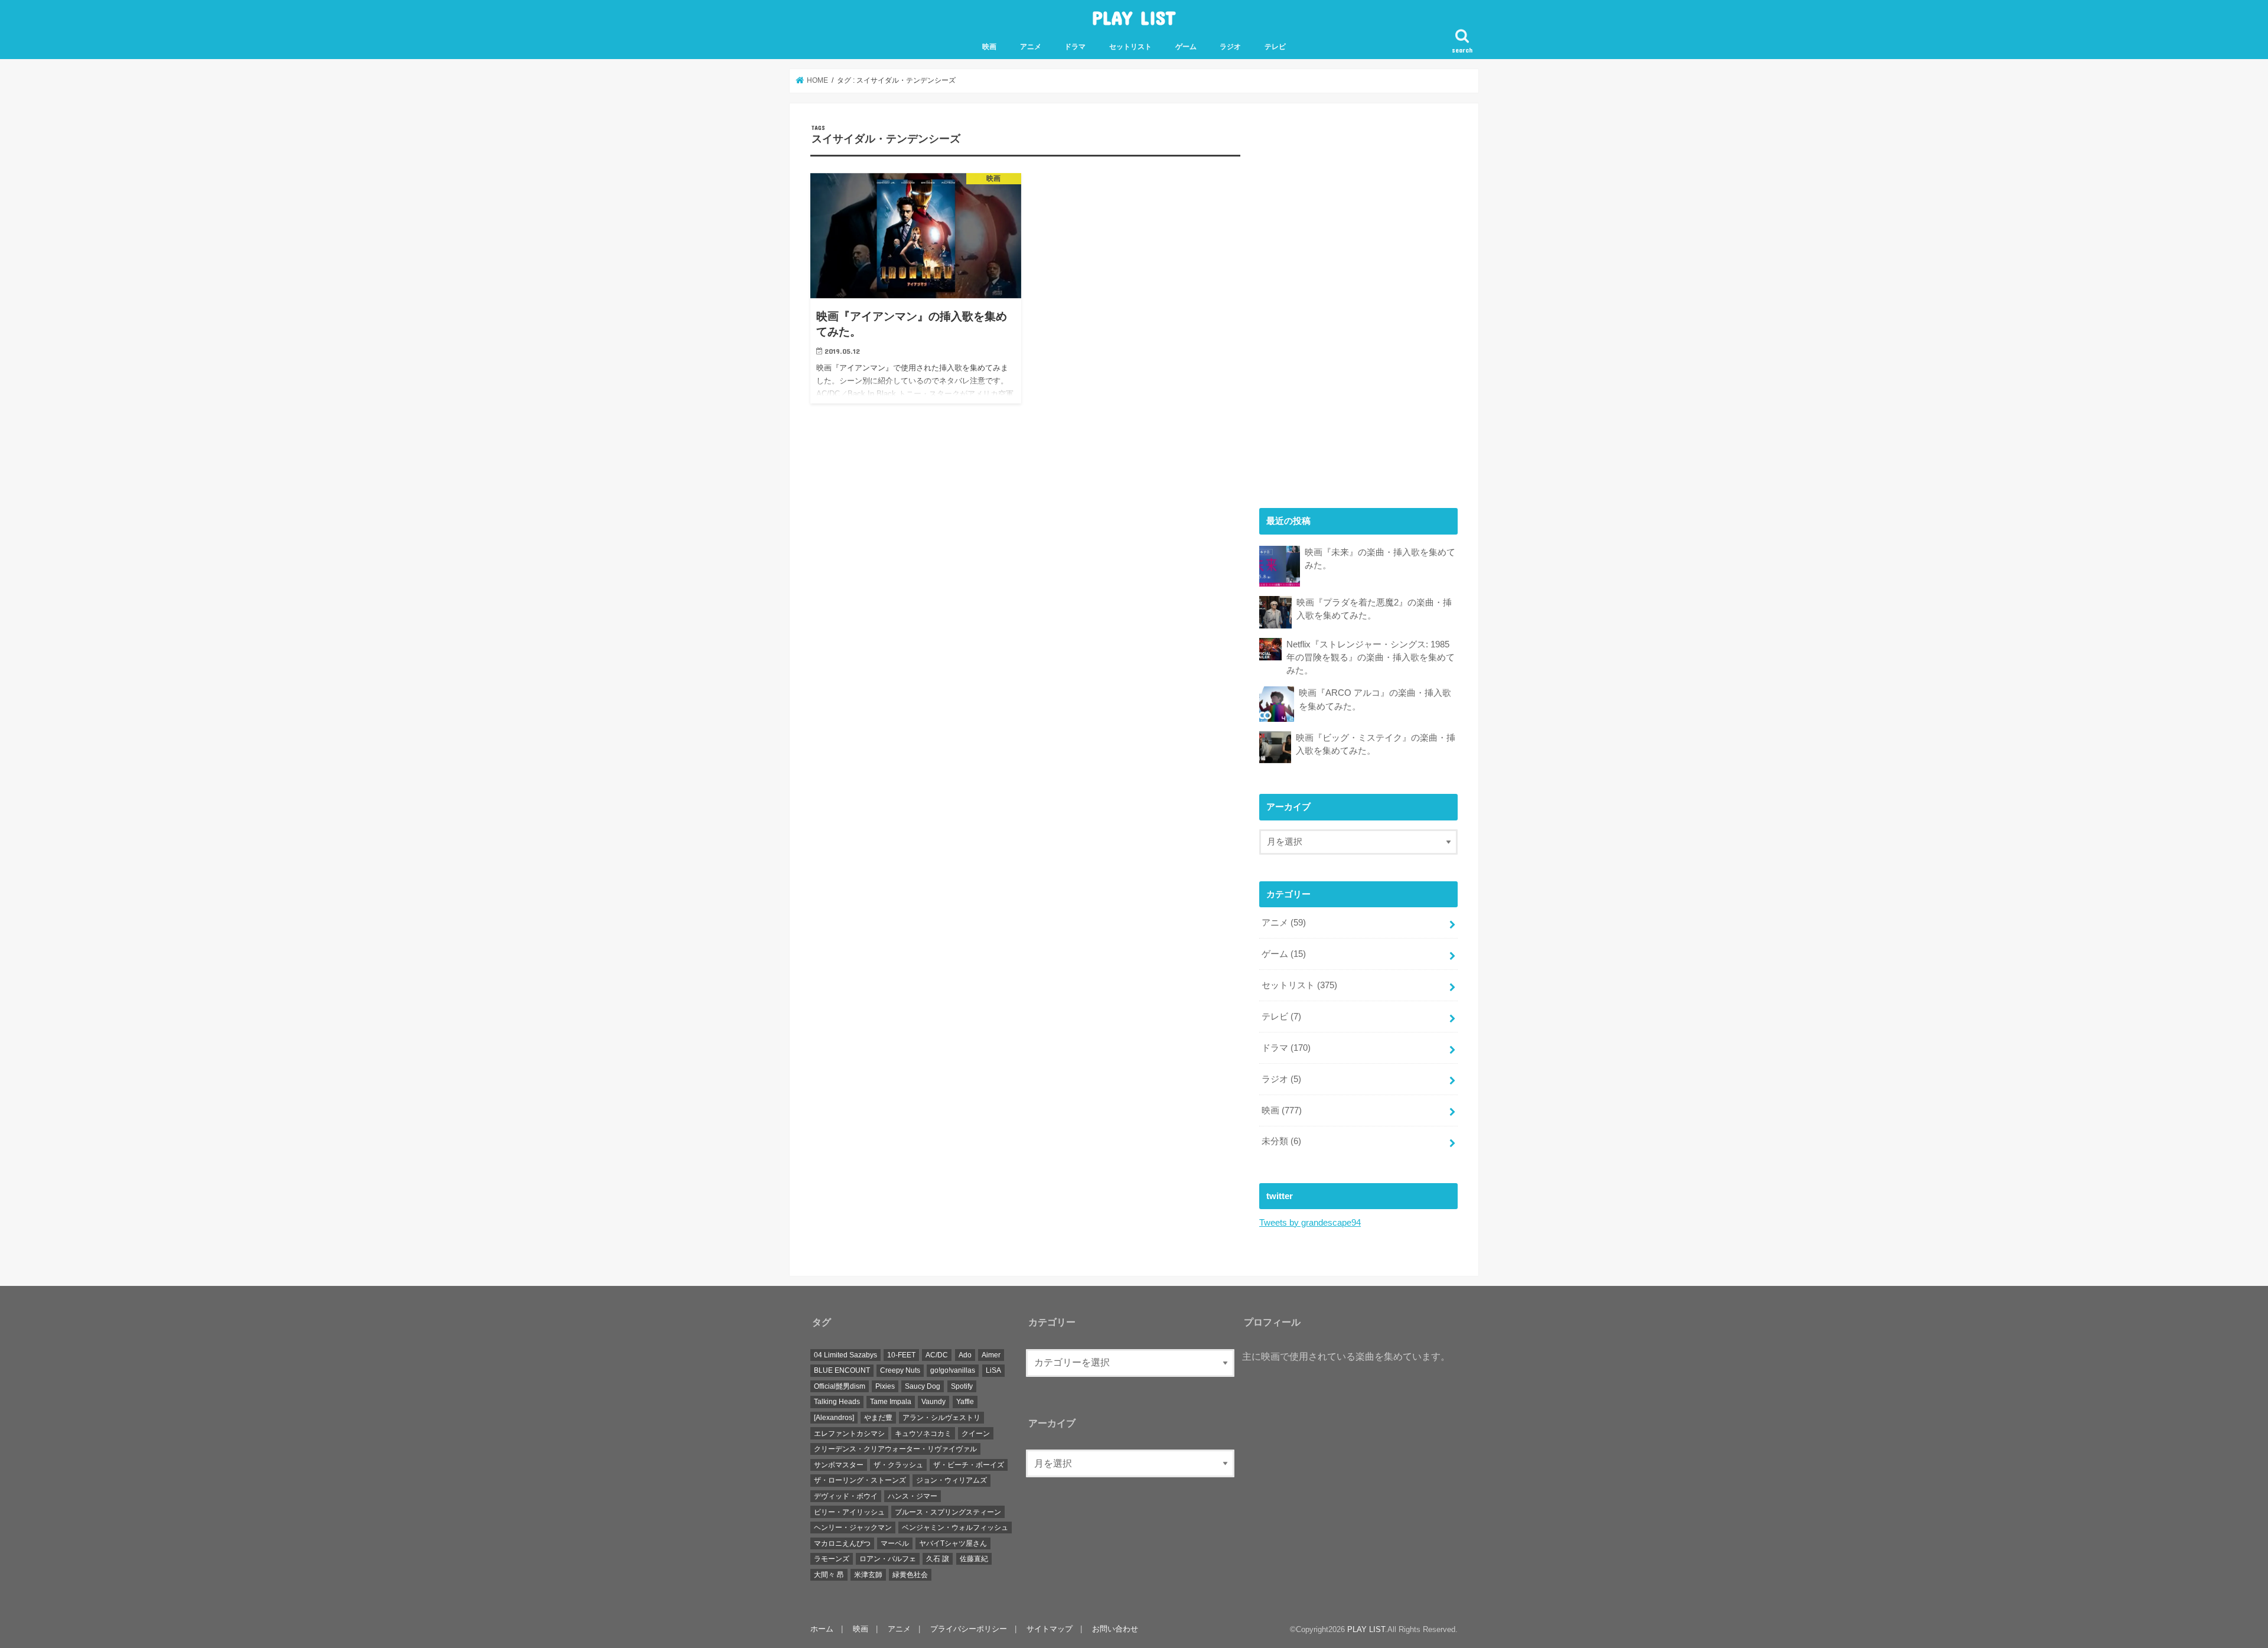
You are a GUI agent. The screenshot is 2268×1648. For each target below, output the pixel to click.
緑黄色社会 (910, 1575)
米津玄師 (868, 1575)
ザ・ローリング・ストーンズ (860, 1480)
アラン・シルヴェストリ (941, 1418)
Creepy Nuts (900, 1370)
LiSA (993, 1370)
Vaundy (933, 1402)
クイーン (976, 1434)
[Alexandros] (834, 1418)
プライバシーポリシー (969, 1629)
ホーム (822, 1629)
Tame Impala (891, 1402)
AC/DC (937, 1355)
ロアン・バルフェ (888, 1559)
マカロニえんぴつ (842, 1543)
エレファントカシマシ (849, 1434)
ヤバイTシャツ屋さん (953, 1543)
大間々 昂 (829, 1575)
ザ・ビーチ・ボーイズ (969, 1465)
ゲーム (1186, 47)
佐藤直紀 (974, 1559)
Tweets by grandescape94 (1310, 1223)
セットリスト (1130, 47)
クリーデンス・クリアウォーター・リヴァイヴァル (895, 1449)
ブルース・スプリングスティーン (948, 1512)
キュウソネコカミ (923, 1434)
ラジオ (1230, 47)
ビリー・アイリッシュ (849, 1512)
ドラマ (1075, 47)
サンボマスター (839, 1465)
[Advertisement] (1348, 301)
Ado (965, 1355)
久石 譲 (938, 1559)
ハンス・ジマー (913, 1496)
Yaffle (965, 1402)
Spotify (962, 1386)
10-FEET (901, 1355)
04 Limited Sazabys (845, 1355)
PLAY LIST (1134, 17)
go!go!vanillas (953, 1370)
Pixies (885, 1386)
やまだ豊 (878, 1418)
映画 (989, 47)
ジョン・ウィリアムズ (951, 1480)
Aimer (991, 1355)
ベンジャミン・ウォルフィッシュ (955, 1528)
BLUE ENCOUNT (842, 1370)
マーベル (895, 1543)
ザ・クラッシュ (898, 1465)
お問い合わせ (1115, 1629)
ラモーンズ (832, 1559)
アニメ (1031, 47)
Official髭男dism (840, 1386)
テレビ (1275, 47)
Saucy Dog (923, 1386)
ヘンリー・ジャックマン (853, 1528)
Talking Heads (837, 1402)
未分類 (1281, 1141)
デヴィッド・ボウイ (846, 1496)
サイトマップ (1050, 1629)
